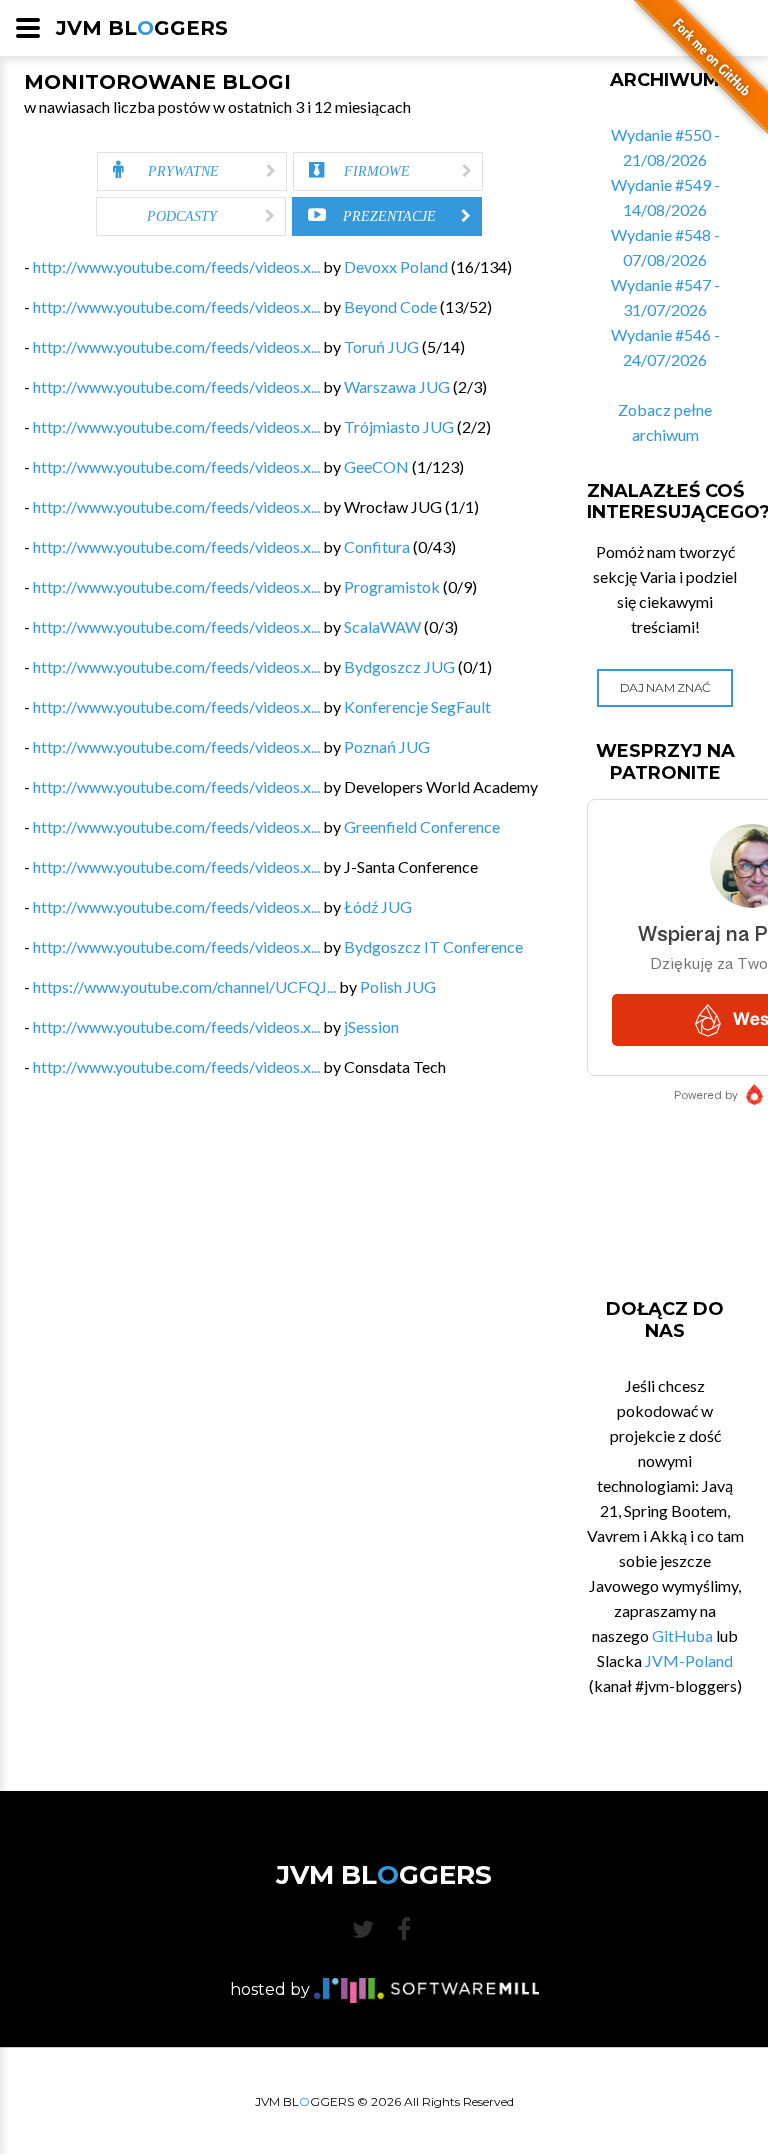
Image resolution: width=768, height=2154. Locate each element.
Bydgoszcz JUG (399, 666)
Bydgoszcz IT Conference (433, 946)
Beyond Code (390, 306)
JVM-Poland (689, 1660)
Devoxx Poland (396, 266)
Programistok (392, 586)
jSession (371, 1026)
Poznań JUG (387, 746)
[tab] (192, 171)
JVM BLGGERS (142, 28)
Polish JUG (398, 986)
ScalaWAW (382, 626)
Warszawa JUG (397, 386)
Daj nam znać (665, 687)
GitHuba (682, 1635)
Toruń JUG (381, 346)
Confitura (377, 546)
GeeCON (376, 466)
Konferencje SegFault (417, 706)
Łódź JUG (378, 906)
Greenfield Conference (422, 826)
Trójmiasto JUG (399, 426)
